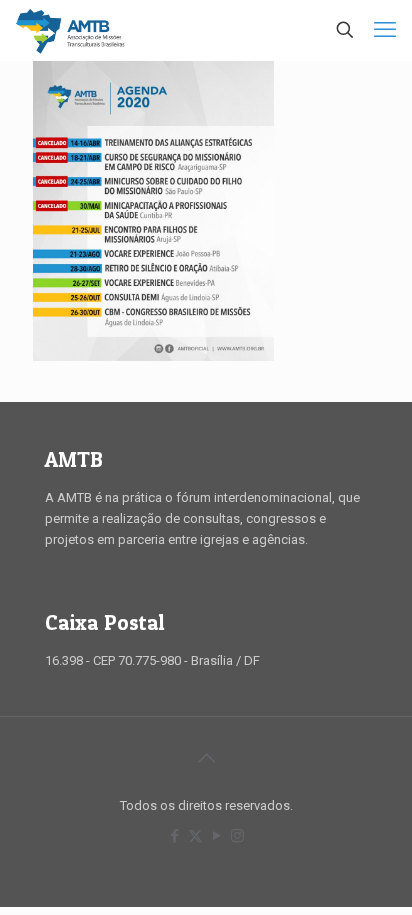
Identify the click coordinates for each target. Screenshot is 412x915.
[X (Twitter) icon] (195, 836)
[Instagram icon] (237, 836)
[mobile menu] (385, 30)
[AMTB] (70, 30)
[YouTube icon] (216, 836)
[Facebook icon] (174, 836)
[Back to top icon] (206, 758)
